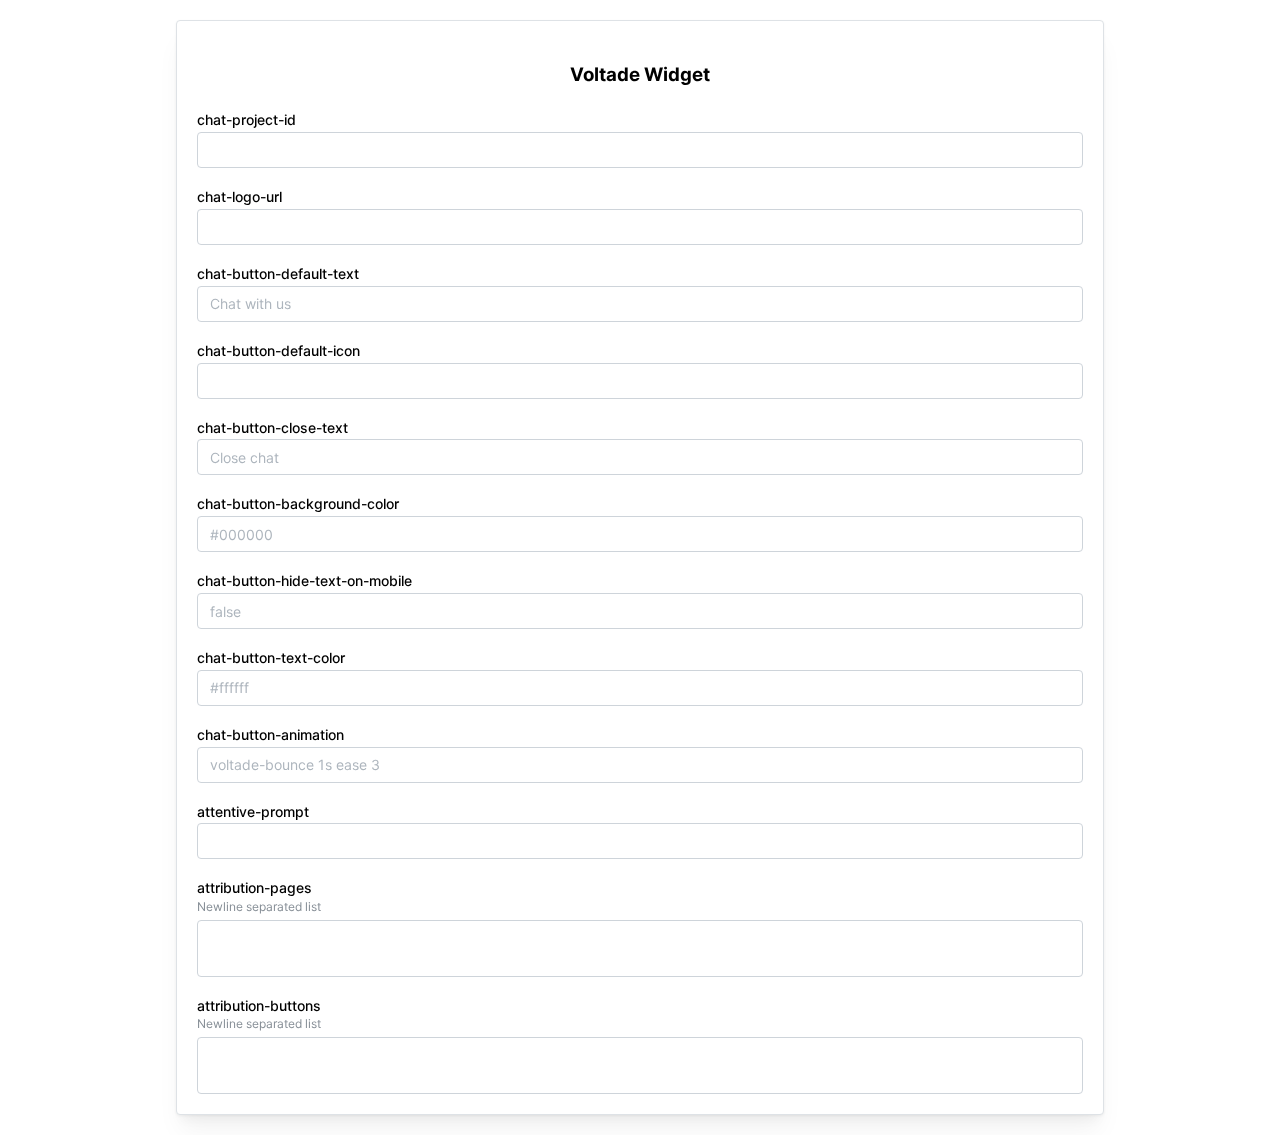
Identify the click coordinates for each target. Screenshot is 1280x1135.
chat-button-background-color (298, 503)
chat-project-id (246, 119)
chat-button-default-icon (278, 350)
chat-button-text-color (271, 657)
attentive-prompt (253, 811)
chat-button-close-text (272, 427)
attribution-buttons (259, 1005)
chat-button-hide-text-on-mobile (304, 580)
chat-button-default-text (278, 273)
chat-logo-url (239, 196)
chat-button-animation (270, 734)
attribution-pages (254, 887)
